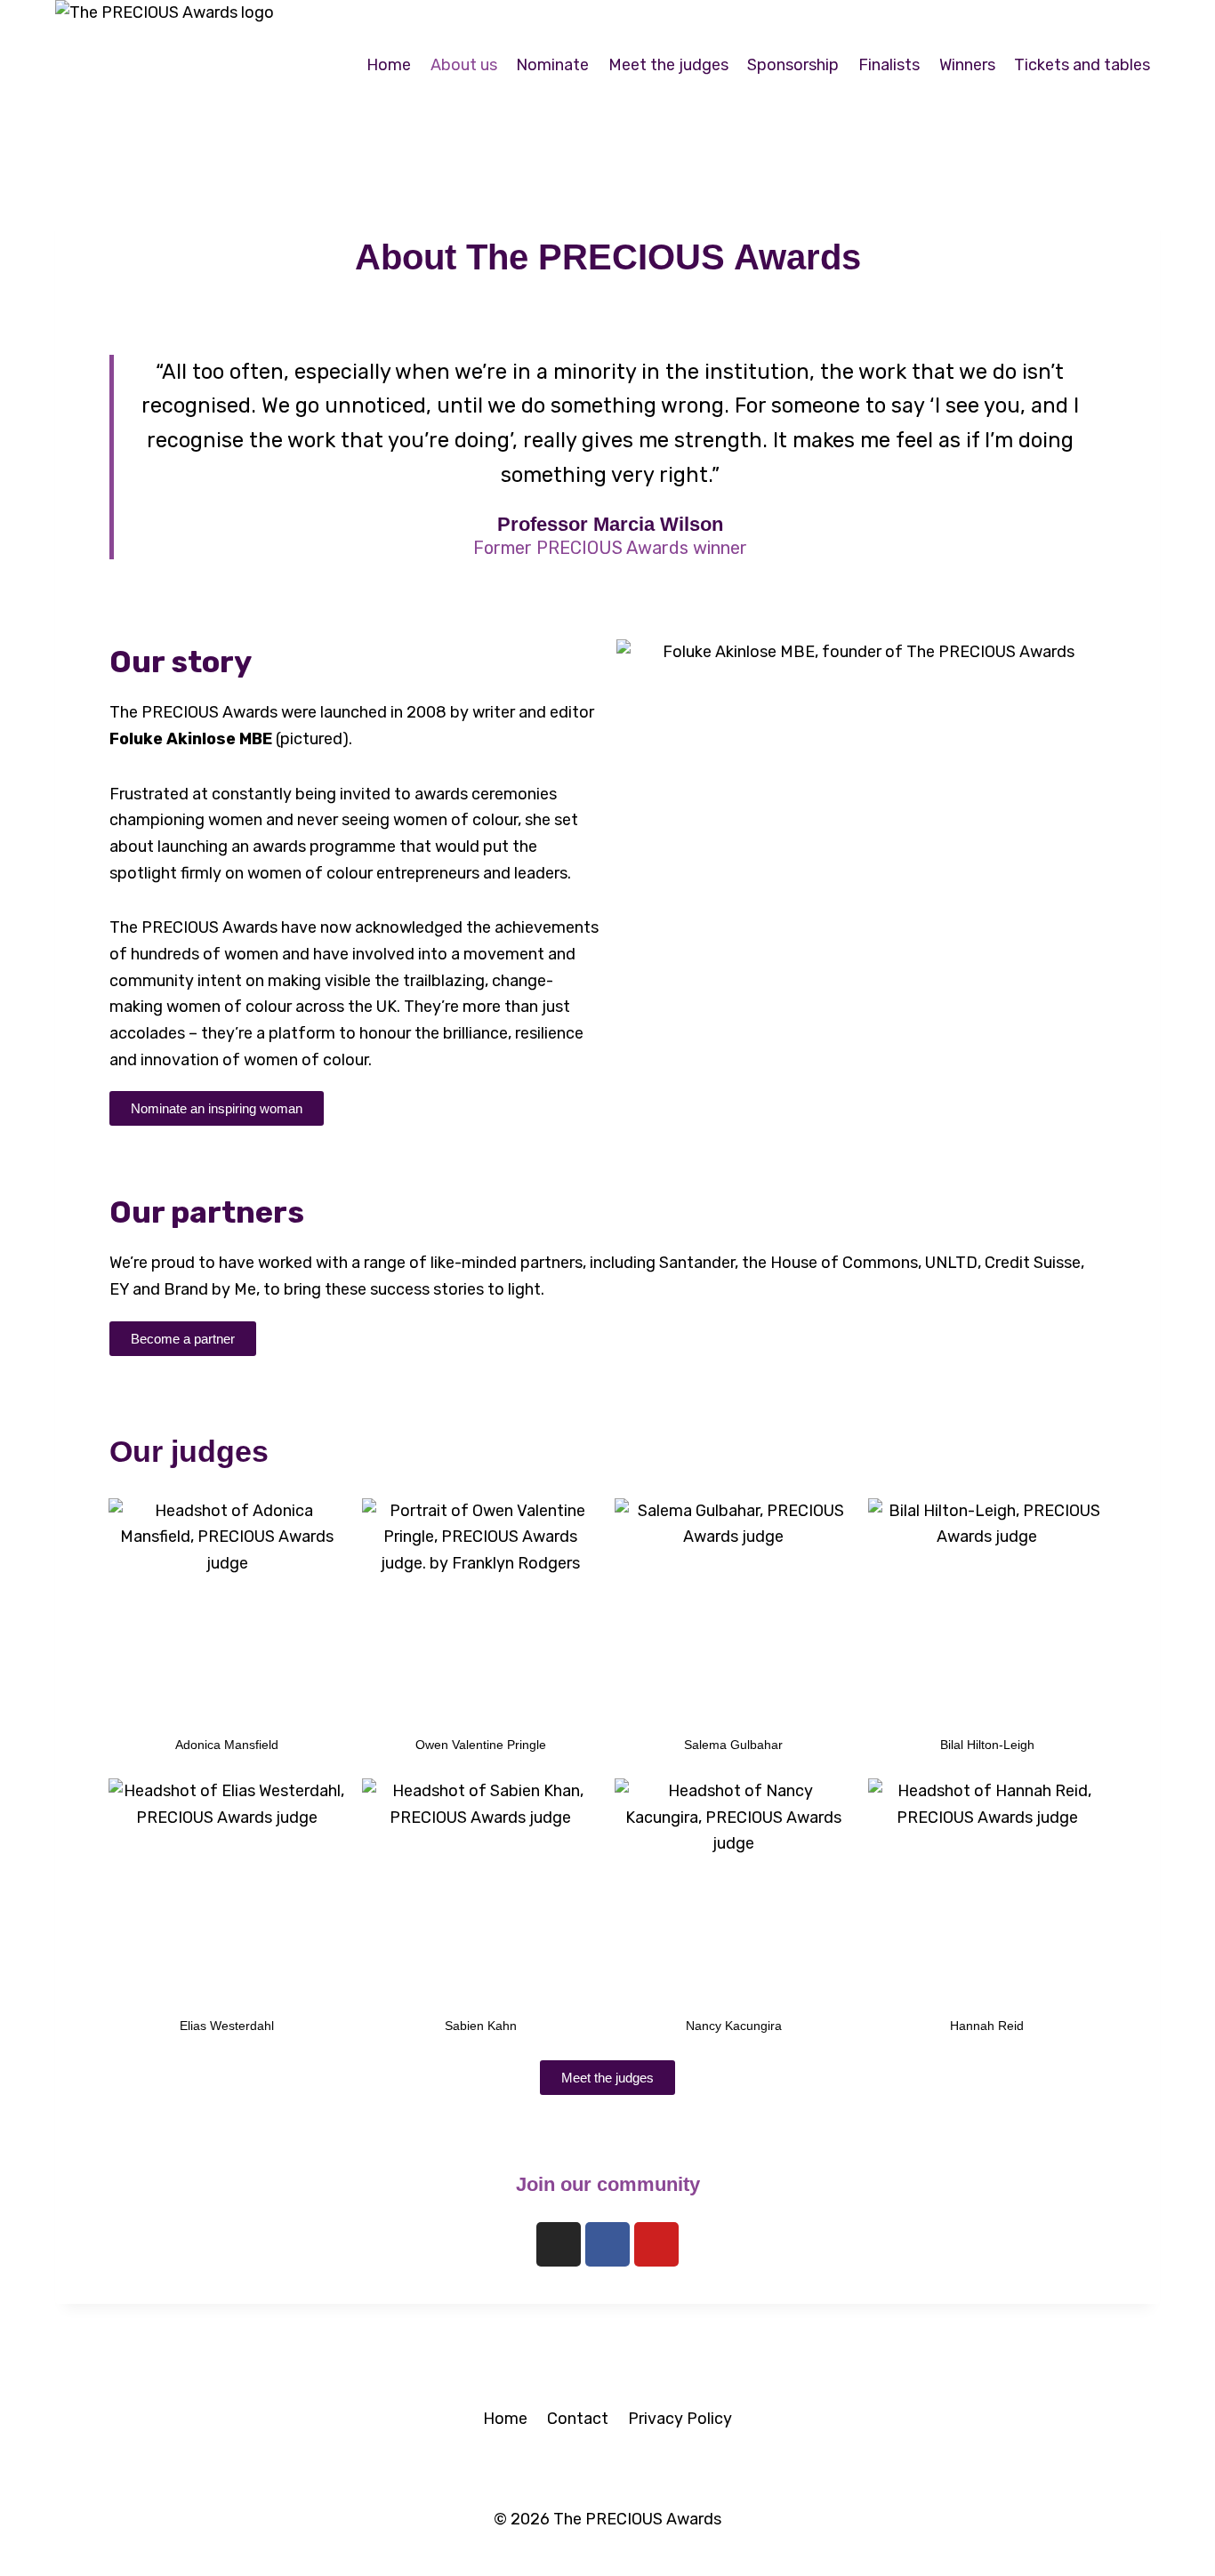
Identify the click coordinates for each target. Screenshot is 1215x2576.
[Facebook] (607, 2244)
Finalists (889, 65)
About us (464, 65)
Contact (578, 2419)
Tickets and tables (1082, 65)
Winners (967, 65)
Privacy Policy (680, 2419)
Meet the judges (668, 65)
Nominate (552, 65)
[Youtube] (656, 2244)
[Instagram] (559, 2244)
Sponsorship (793, 65)
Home (389, 65)
